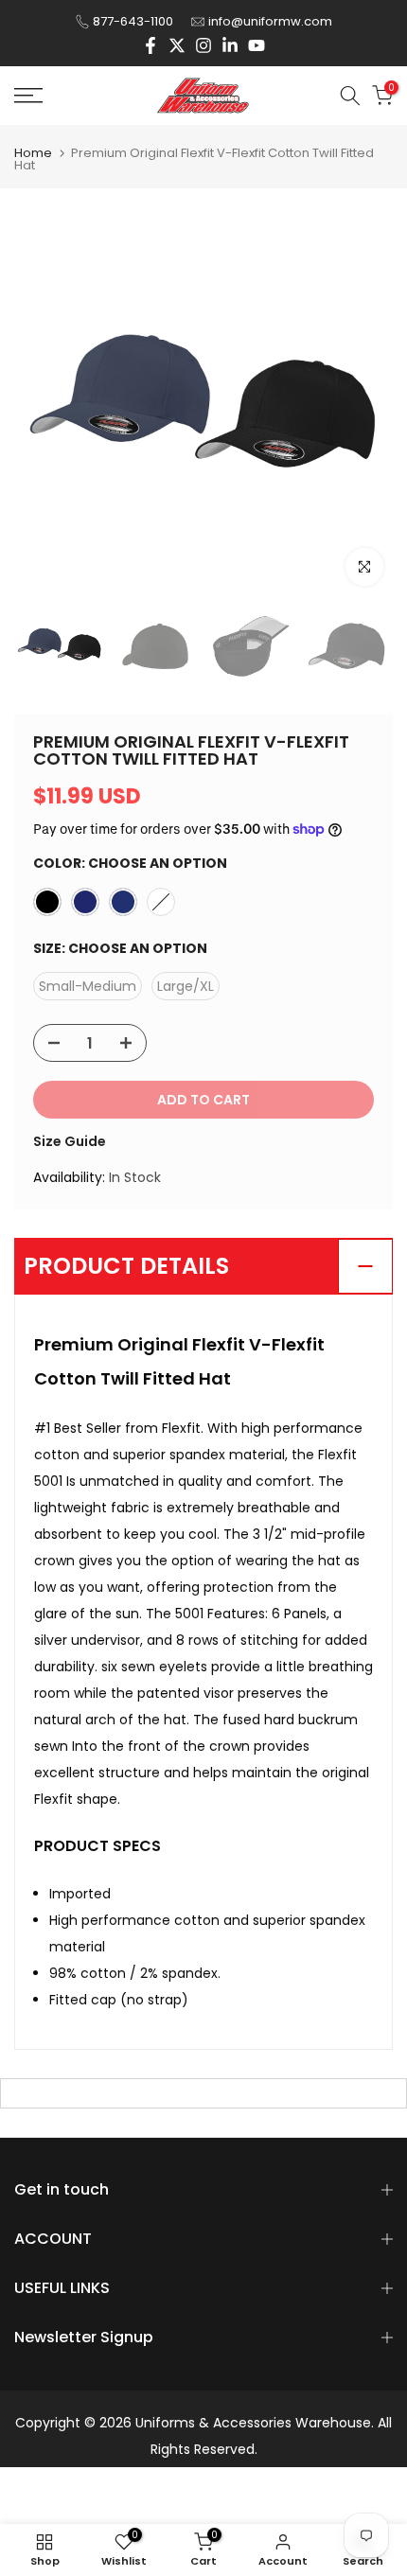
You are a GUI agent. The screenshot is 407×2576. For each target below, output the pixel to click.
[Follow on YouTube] (257, 45)
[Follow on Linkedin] (230, 45)
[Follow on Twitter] (177, 45)
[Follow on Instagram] (203, 45)
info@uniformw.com (270, 21)
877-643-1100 (133, 21)
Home (33, 153)
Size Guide (70, 1141)
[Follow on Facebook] (150, 45)
